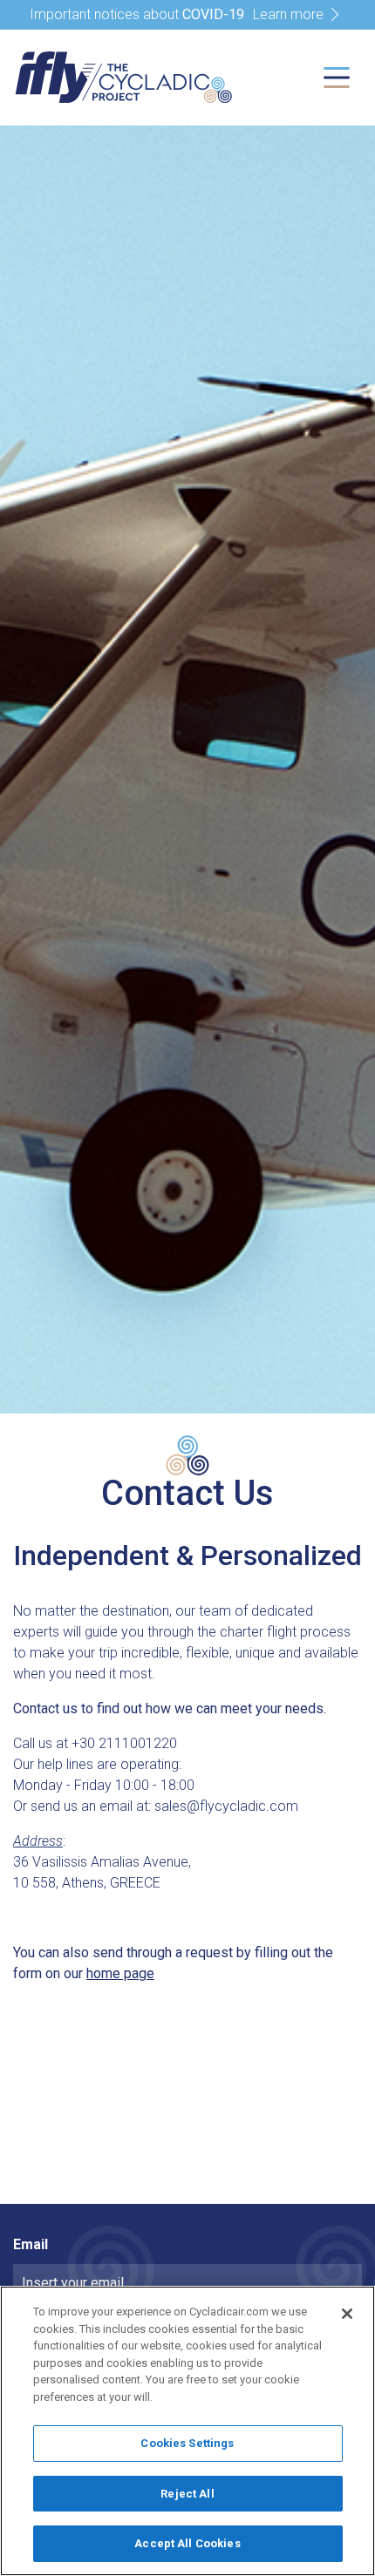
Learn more (288, 14)
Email (31, 2244)
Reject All (187, 2494)
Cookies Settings (187, 2443)
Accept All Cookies (187, 2543)
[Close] (347, 2314)
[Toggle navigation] (337, 78)
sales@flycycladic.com (226, 1806)
